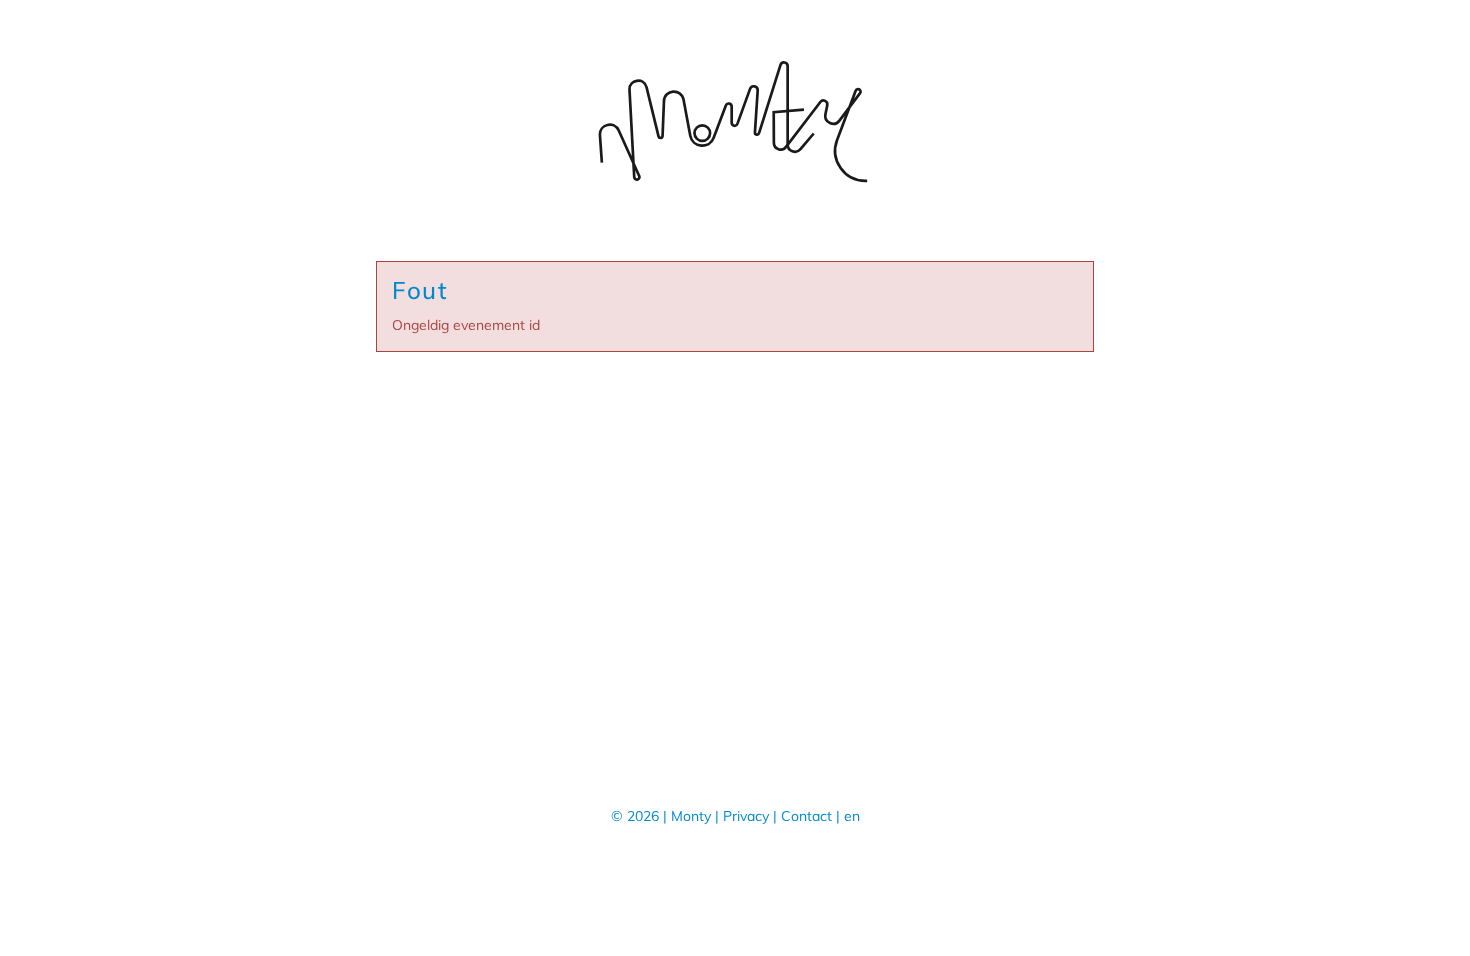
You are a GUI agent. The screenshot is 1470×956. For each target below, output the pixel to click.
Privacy (746, 816)
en (852, 816)
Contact (806, 816)
